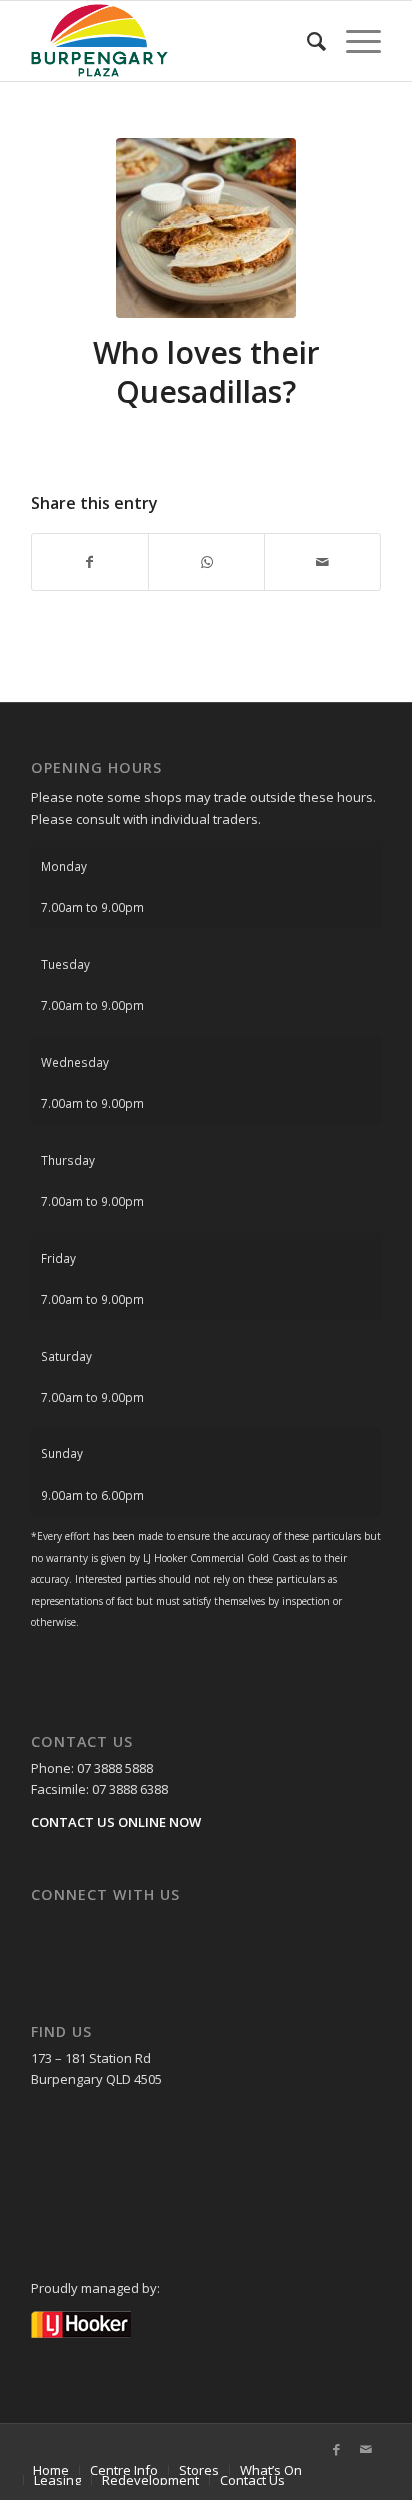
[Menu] (353, 41)
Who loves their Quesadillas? (206, 372)
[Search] (306, 41)
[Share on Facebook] (90, 562)
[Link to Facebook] (336, 2449)
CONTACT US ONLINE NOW (116, 1822)
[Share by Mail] (322, 562)
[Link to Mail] (366, 2449)
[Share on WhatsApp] (206, 562)
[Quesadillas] (206, 228)
